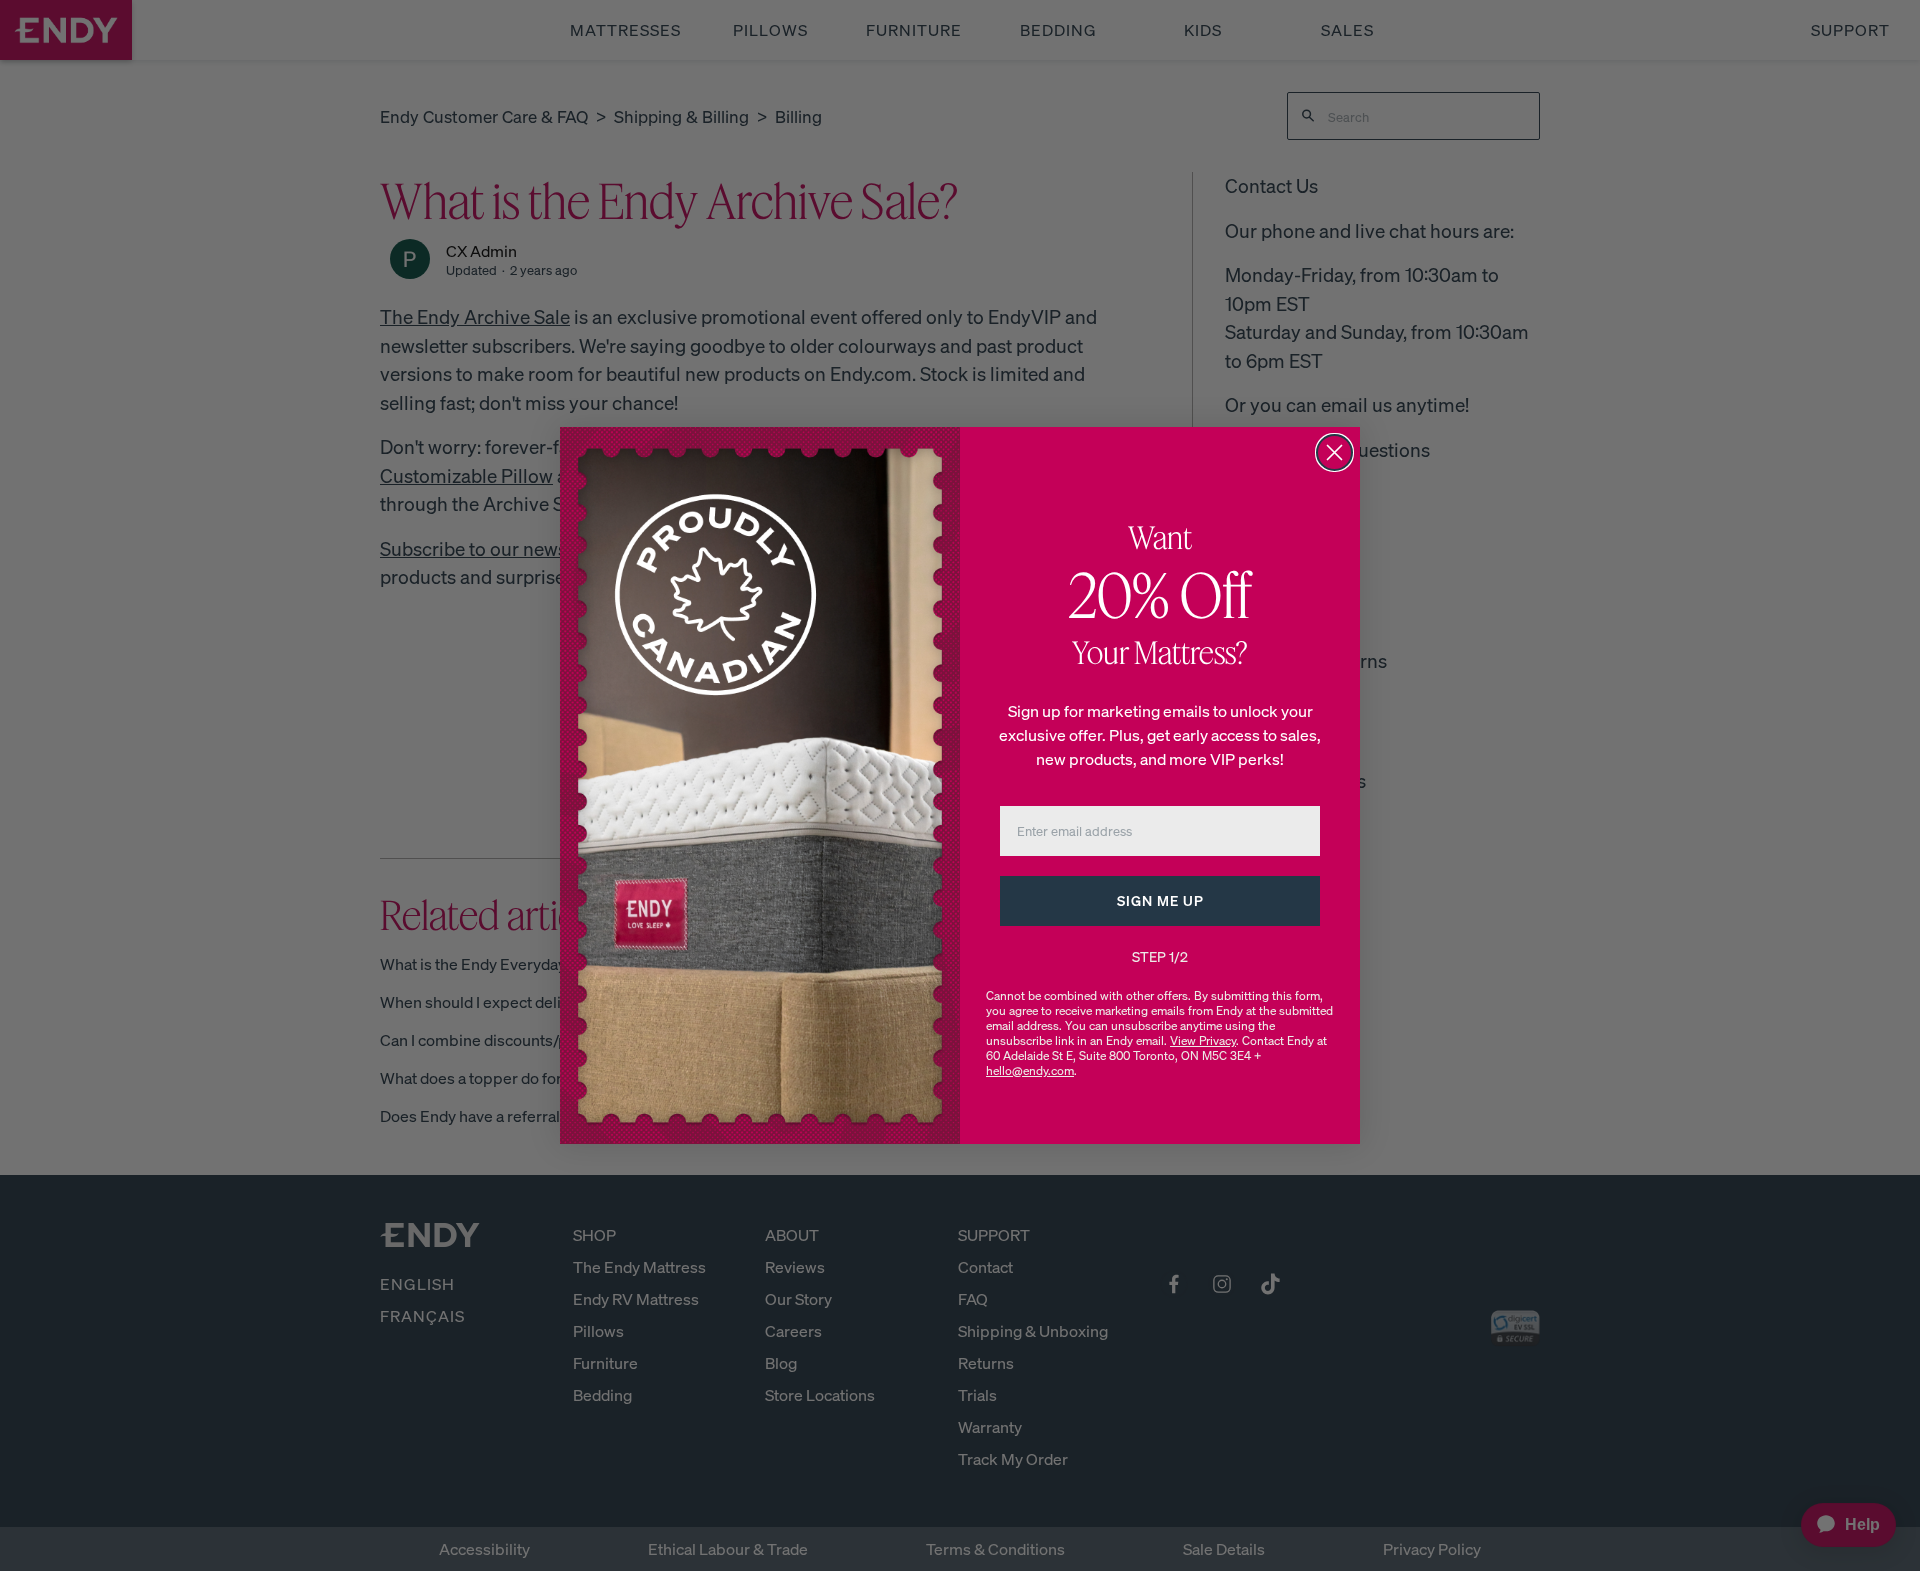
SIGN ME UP (1160, 900)
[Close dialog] (1334, 452)
